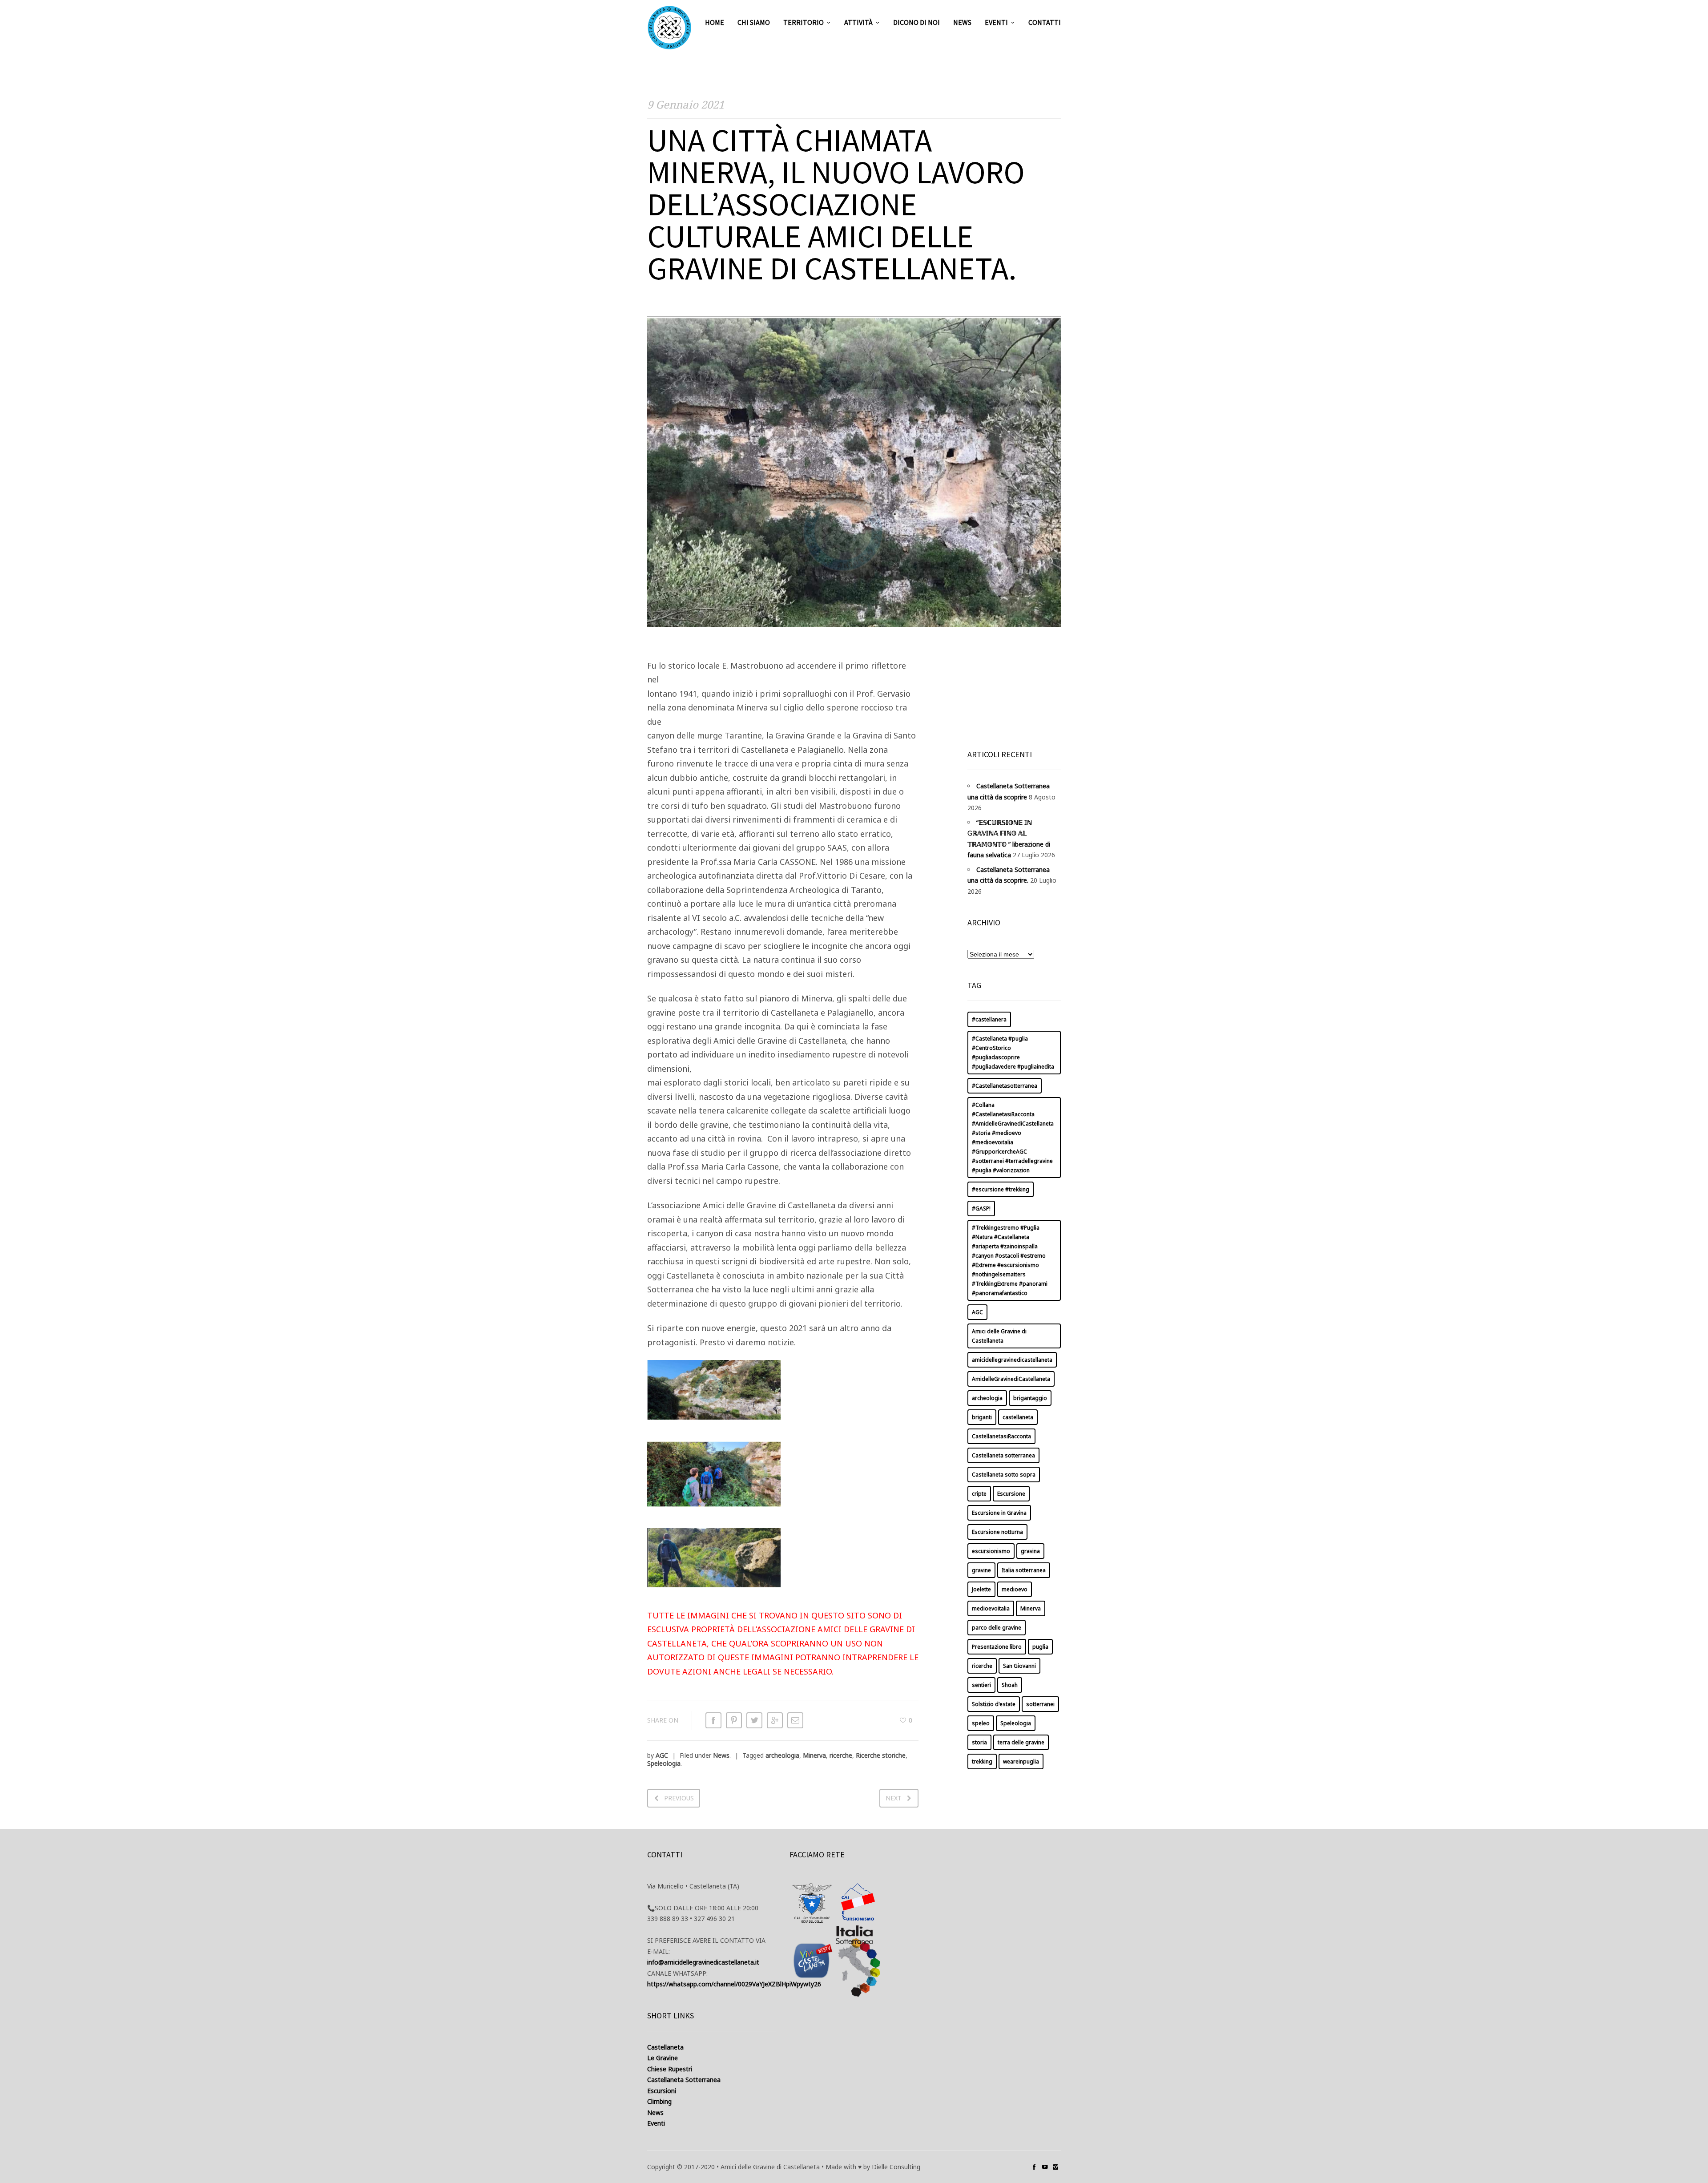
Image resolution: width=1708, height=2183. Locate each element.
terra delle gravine (1021, 1742)
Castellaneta (665, 2047)
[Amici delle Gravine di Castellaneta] (669, 28)
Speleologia (664, 1763)
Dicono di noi (916, 22)
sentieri (981, 1685)
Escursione (1011, 1494)
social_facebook (1034, 2167)
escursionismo (991, 1551)
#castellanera (989, 1019)
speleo (981, 1723)
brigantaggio (1030, 1398)
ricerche (841, 1755)
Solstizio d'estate (994, 1704)
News (962, 22)
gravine (981, 1570)
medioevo (1015, 1589)
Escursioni (662, 2091)
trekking (982, 1761)
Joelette (981, 1589)
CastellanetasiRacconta (1001, 1436)
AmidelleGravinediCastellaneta (1011, 1379)
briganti (982, 1417)
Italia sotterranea (1024, 1570)
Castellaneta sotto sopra (1004, 1475)
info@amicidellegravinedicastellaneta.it (703, 1962)
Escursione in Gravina (999, 1513)
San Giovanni (1019, 1666)
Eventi (996, 22)
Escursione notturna (997, 1532)
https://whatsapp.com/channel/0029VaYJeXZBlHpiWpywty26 (734, 1984)
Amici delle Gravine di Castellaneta (999, 1336)
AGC (662, 1755)
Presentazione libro (997, 1647)
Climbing (659, 2101)
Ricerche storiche (881, 1755)
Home (715, 22)
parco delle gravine (997, 1628)
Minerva (814, 1755)
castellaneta (1018, 1417)
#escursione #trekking (1001, 1189)
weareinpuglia (1021, 1761)
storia (979, 1742)
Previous (679, 1798)
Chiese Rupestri (670, 2069)
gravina (1030, 1551)
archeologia (782, 1755)
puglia (1040, 1647)
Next (894, 1798)
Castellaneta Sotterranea (684, 2080)
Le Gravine (663, 2058)
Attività (858, 22)
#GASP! (981, 1209)
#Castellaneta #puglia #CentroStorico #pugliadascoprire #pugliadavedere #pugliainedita (1013, 1053)
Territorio (804, 22)
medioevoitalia (991, 1608)
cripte (979, 1494)
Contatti (1045, 22)
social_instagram (1055, 2167)
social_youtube (1045, 2167)
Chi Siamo (754, 22)
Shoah (1010, 1685)
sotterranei (1040, 1704)
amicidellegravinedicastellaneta (1012, 1360)
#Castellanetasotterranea (1005, 1086)
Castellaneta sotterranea (1003, 1455)
